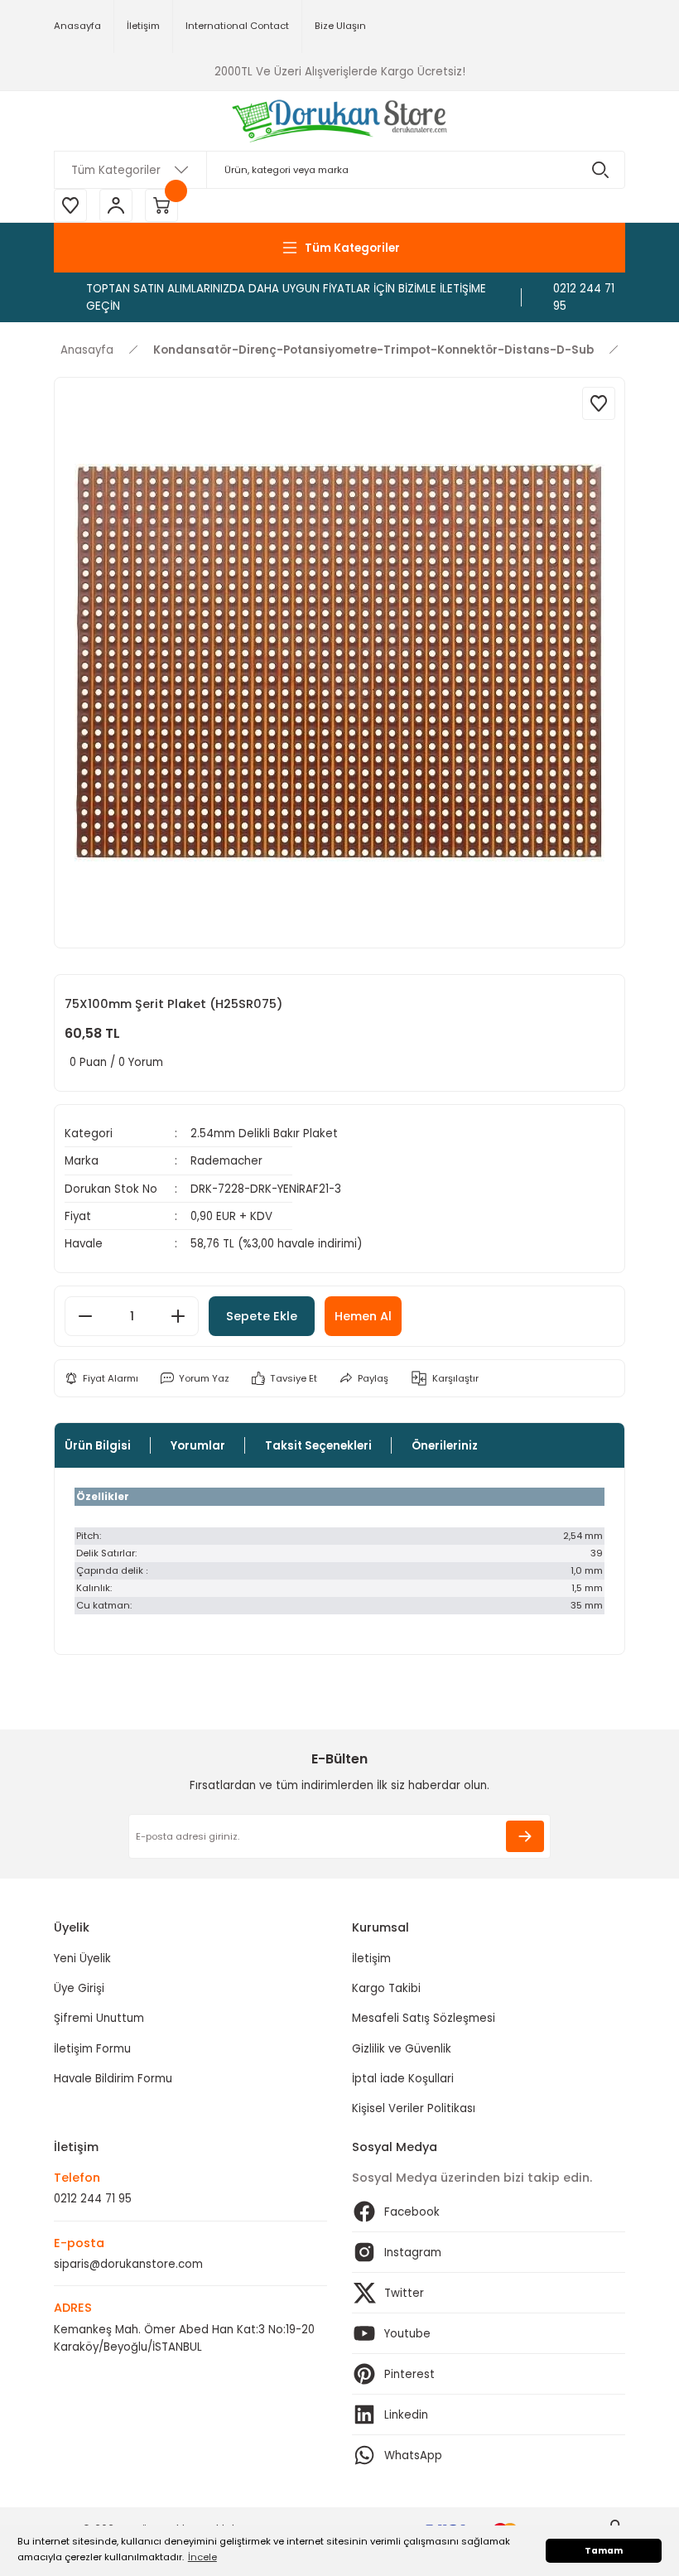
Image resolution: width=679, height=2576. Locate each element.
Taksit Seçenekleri (318, 1446)
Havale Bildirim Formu (113, 2079)
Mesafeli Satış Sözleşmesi (424, 2018)
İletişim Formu (92, 2049)
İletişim (371, 1959)
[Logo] (340, 121)
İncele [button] (202, 2557)
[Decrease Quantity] (85, 1316)
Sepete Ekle (262, 1316)
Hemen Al (363, 1316)
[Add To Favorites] (599, 403)
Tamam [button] (604, 2551)
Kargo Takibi (386, 1988)
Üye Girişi (79, 1988)
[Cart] (161, 205)
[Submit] (525, 1836)
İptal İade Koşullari (403, 2079)
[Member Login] (116, 205)
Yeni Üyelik (82, 1959)
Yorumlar (198, 1446)
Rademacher (226, 1161)
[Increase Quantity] (178, 1316)
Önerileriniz (445, 1446)
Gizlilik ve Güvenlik (402, 2049)
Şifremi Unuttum (99, 2018)
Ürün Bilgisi (98, 1446)
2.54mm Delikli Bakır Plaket (264, 1134)
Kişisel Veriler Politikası (414, 2108)
